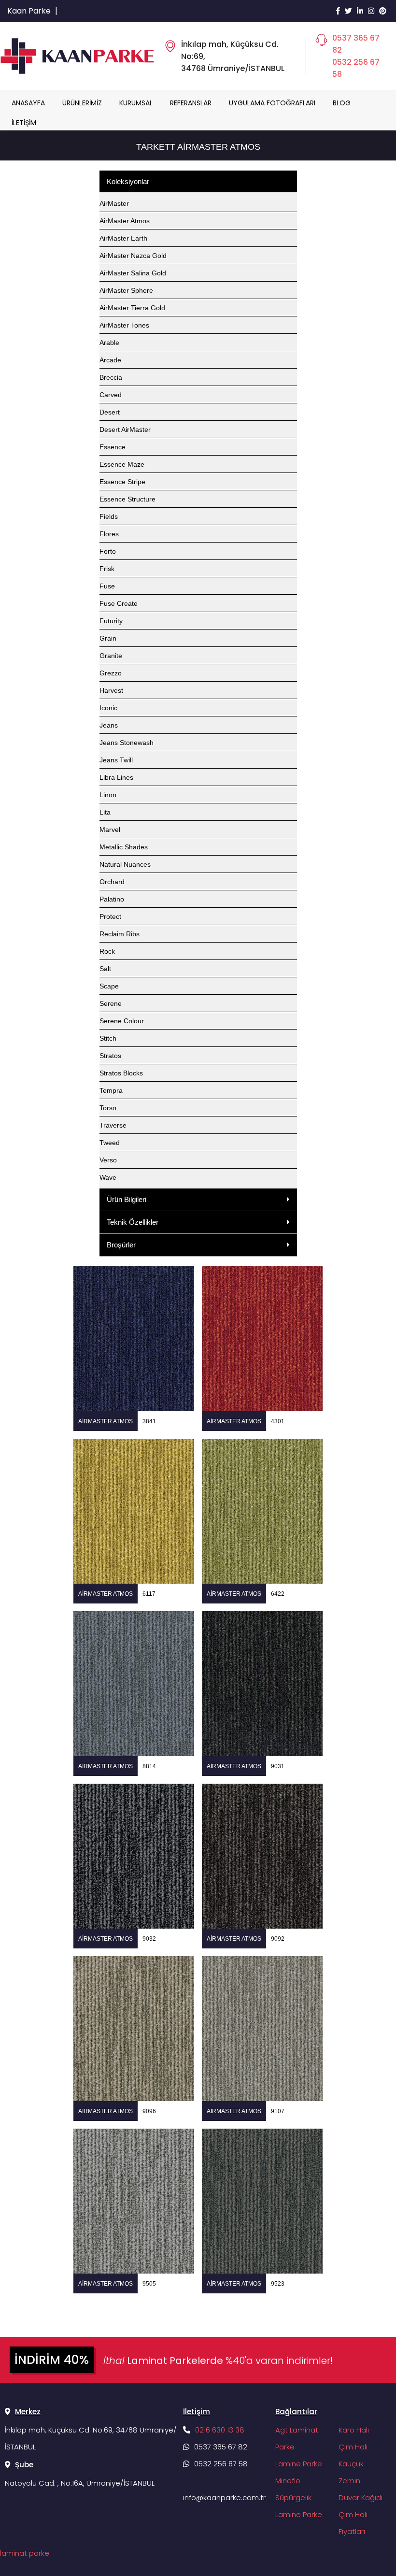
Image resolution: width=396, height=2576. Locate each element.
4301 (278, 1421)
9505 (149, 2284)
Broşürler (121, 1245)
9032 (149, 1939)
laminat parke (25, 2553)
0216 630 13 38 (220, 2430)
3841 (149, 1421)
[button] (198, 1200)
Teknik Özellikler (133, 1222)
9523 (278, 2284)
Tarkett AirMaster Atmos (198, 147)
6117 (149, 1594)
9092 (278, 1939)
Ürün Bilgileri (127, 1199)
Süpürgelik (293, 2497)
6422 (278, 1594)
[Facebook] (338, 11)
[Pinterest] (383, 11)
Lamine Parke (299, 2464)
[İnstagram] (371, 11)
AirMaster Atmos (106, 1421)
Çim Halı (353, 2447)
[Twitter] (348, 11)
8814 (149, 1766)
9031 (278, 1766)
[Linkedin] (360, 11)
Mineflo (288, 2481)
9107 (278, 2111)
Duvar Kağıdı (361, 2497)
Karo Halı (354, 2430)
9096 (149, 2111)
